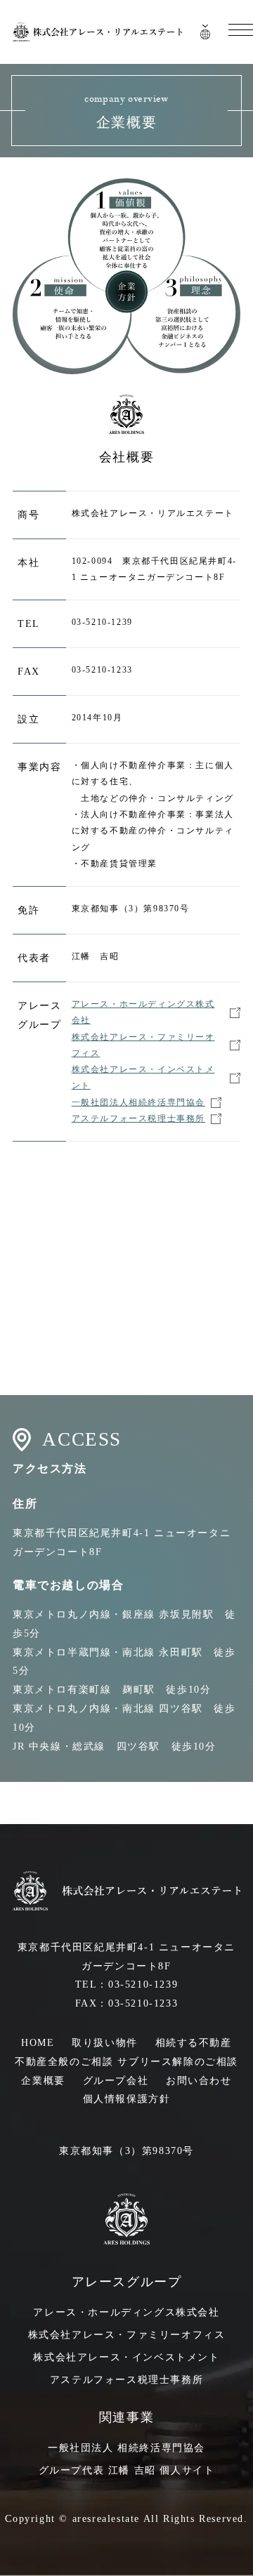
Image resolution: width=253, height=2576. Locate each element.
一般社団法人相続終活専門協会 (138, 1102)
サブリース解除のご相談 (178, 2062)
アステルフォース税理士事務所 (138, 1118)
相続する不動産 (194, 2043)
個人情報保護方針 (127, 2099)
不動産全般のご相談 (64, 2062)
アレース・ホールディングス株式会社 (143, 1012)
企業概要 (43, 2081)
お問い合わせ (199, 2081)
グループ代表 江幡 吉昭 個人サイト (127, 2470)
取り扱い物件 (105, 2043)
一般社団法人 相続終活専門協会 (126, 2448)
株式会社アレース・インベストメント (143, 1078)
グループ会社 (116, 2081)
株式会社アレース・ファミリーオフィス (143, 1045)
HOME (38, 2043)
